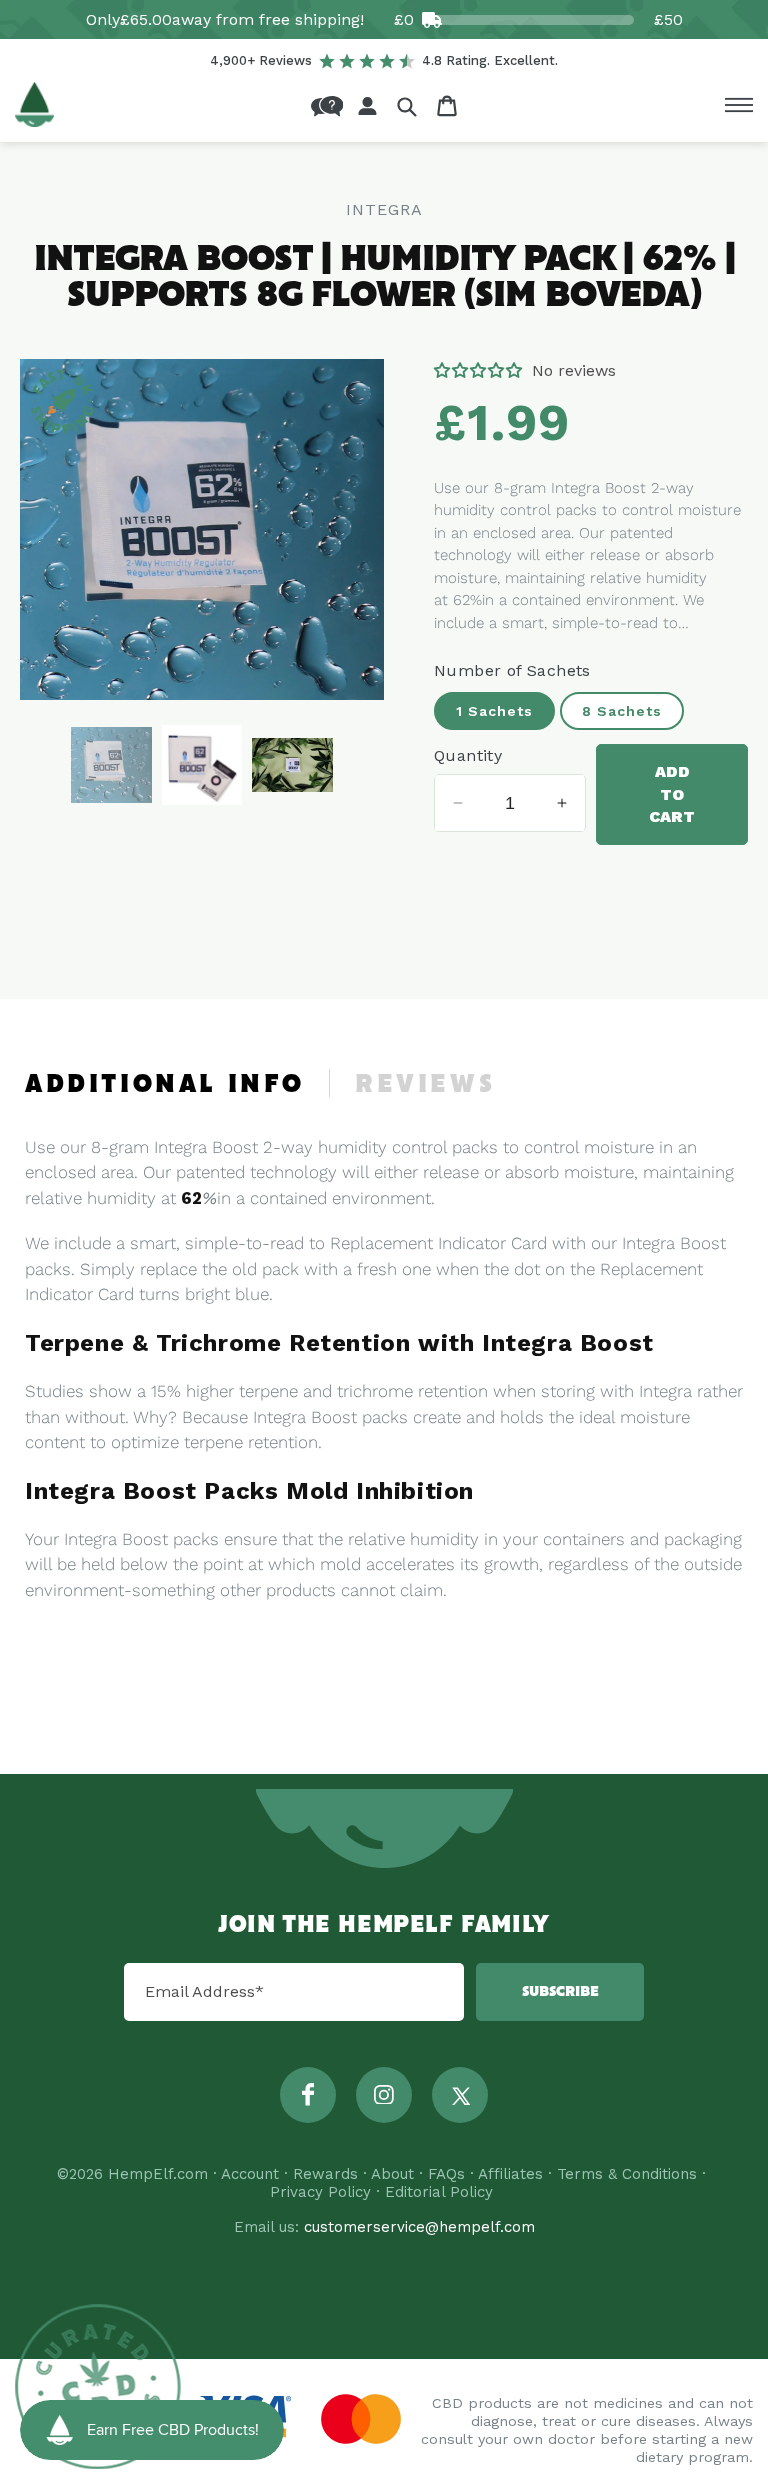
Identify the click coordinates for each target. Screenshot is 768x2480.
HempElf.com (158, 2174)
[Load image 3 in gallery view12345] (292, 765)
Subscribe (560, 1992)
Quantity (468, 755)
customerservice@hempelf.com (419, 2227)
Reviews (425, 1085)
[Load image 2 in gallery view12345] (202, 765)
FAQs (446, 2174)
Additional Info (165, 1085)
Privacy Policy (320, 2192)
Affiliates (510, 2174)
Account (250, 2174)
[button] (407, 106)
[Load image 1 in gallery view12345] (111, 765)
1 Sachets (494, 711)
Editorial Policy (439, 2192)
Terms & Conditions (627, 2174)
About (392, 2174)
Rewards (325, 2174)
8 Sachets (622, 711)
